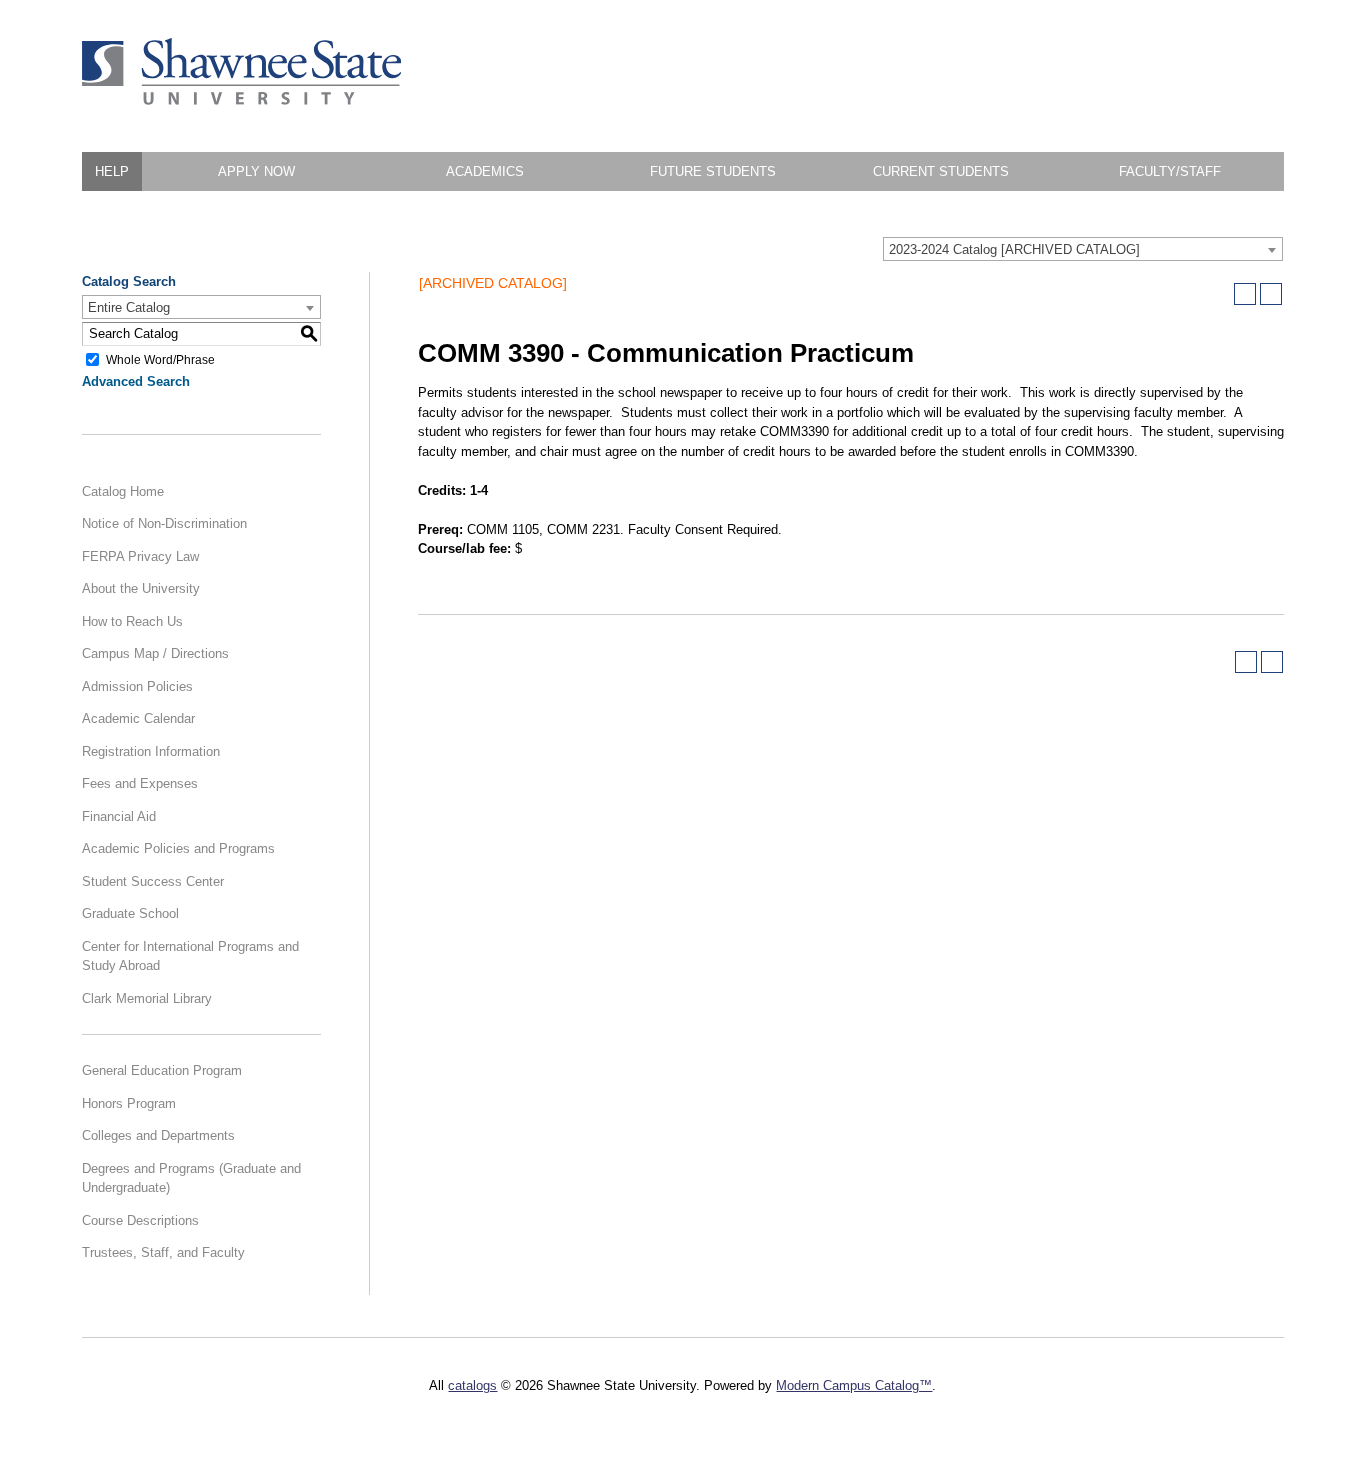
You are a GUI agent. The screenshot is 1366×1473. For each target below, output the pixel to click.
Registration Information (151, 751)
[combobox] (1083, 249)
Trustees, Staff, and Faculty (163, 1252)
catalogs (472, 1385)
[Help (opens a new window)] (1271, 294)
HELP (112, 171)
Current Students (941, 171)
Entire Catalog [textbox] (129, 307)
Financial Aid (119, 816)
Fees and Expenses (140, 783)
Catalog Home (123, 491)
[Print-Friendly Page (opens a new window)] (1245, 294)
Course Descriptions (140, 1220)
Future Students (713, 171)
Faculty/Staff (1170, 171)
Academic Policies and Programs (178, 848)
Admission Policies (137, 686)
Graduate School (130, 913)
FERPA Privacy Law (140, 556)
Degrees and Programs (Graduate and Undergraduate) (191, 1178)
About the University (141, 588)
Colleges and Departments (158, 1135)
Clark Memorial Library (147, 998)
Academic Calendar (138, 718)
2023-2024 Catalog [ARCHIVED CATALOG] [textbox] (1014, 249)
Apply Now (256, 171)
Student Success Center (153, 881)
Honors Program (129, 1103)
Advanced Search (136, 381)
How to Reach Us (132, 621)
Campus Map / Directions (155, 653)
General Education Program (162, 1070)
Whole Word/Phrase (160, 359)
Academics (485, 171)
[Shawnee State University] (242, 100)
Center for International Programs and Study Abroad (190, 956)
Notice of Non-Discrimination (164, 523)
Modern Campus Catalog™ (854, 1385)
